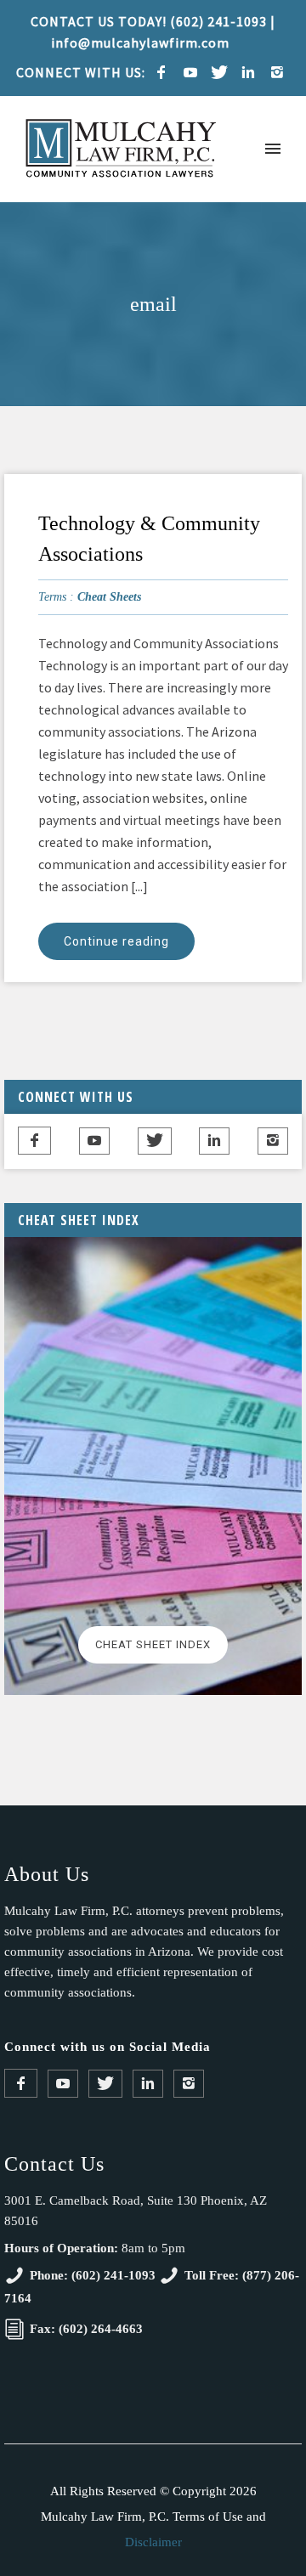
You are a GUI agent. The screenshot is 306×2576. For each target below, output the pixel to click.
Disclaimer (153, 2542)
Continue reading (116, 941)
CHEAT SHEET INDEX (153, 1644)
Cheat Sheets (109, 597)
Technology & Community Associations (149, 539)
